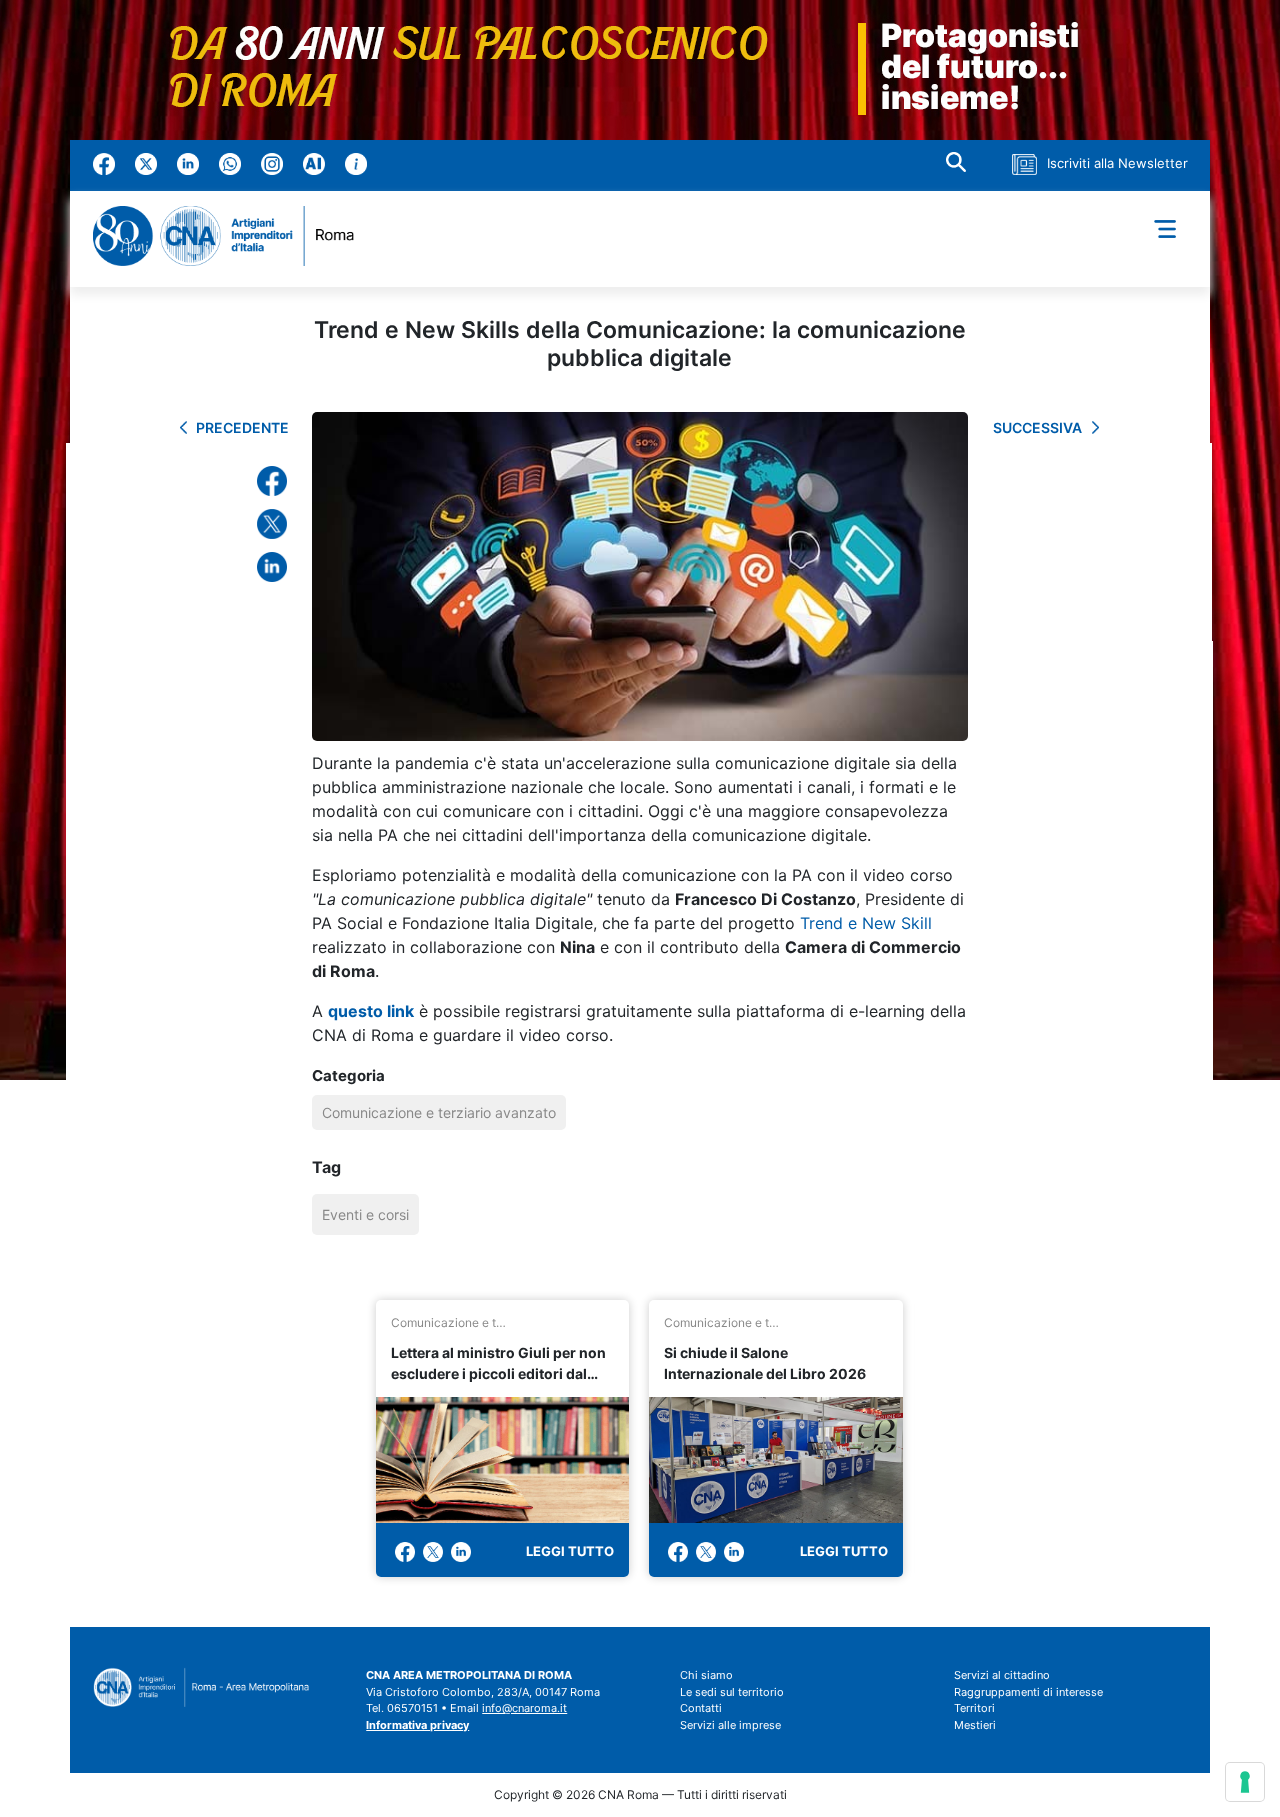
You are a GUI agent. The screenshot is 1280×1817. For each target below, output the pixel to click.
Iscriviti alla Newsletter (1117, 163)
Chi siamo (706, 1675)
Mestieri (975, 1725)
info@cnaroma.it (524, 1708)
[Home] (232, 236)
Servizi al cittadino (1002, 1675)
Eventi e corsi (365, 1214)
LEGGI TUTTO (570, 1551)
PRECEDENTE (242, 427)
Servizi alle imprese (730, 1725)
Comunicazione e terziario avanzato (439, 1112)
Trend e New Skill (866, 923)
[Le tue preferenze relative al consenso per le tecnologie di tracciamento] (1245, 1782)
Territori (974, 1708)
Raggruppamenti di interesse (1028, 1692)
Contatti (701, 1708)
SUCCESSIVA (1037, 427)
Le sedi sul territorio (732, 1692)
